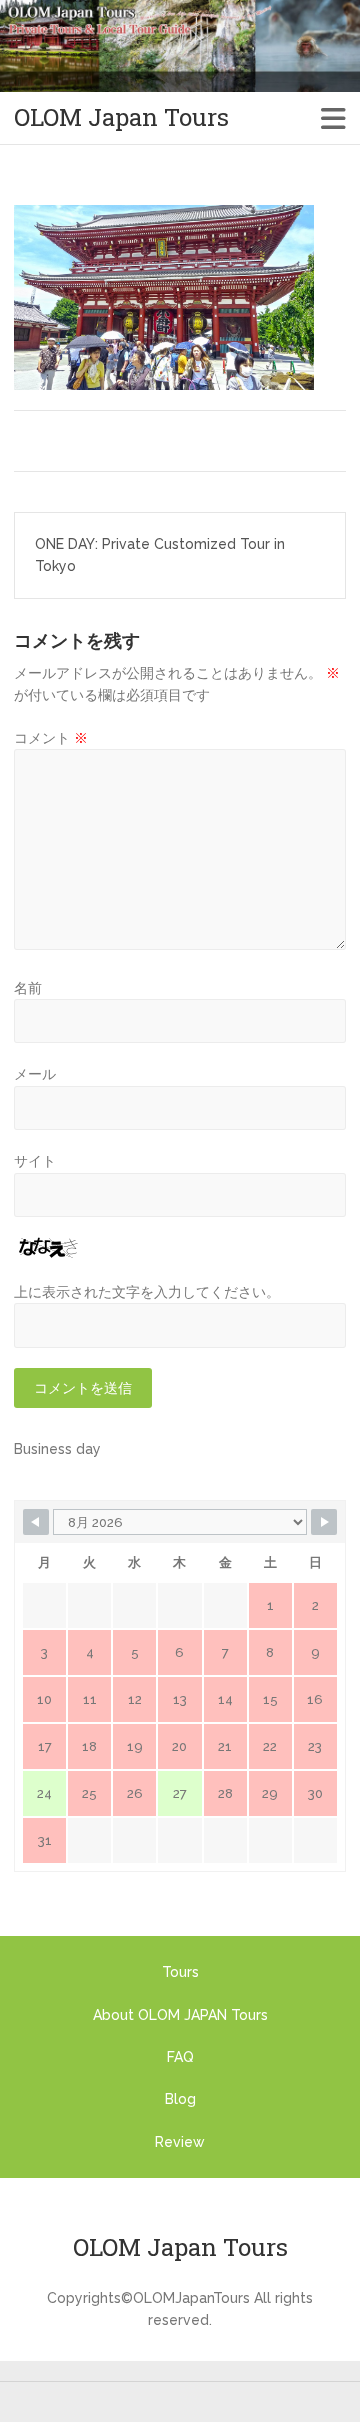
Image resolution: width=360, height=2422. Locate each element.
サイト (35, 1161)
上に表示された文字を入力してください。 (147, 1292)
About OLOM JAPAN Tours (180, 2015)
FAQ (180, 2057)
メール (35, 1074)
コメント (51, 738)
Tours (180, 1972)
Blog (180, 2099)
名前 (28, 988)
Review (180, 2142)
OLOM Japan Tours (121, 117)
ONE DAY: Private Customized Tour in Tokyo (160, 555)
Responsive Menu (333, 118)
